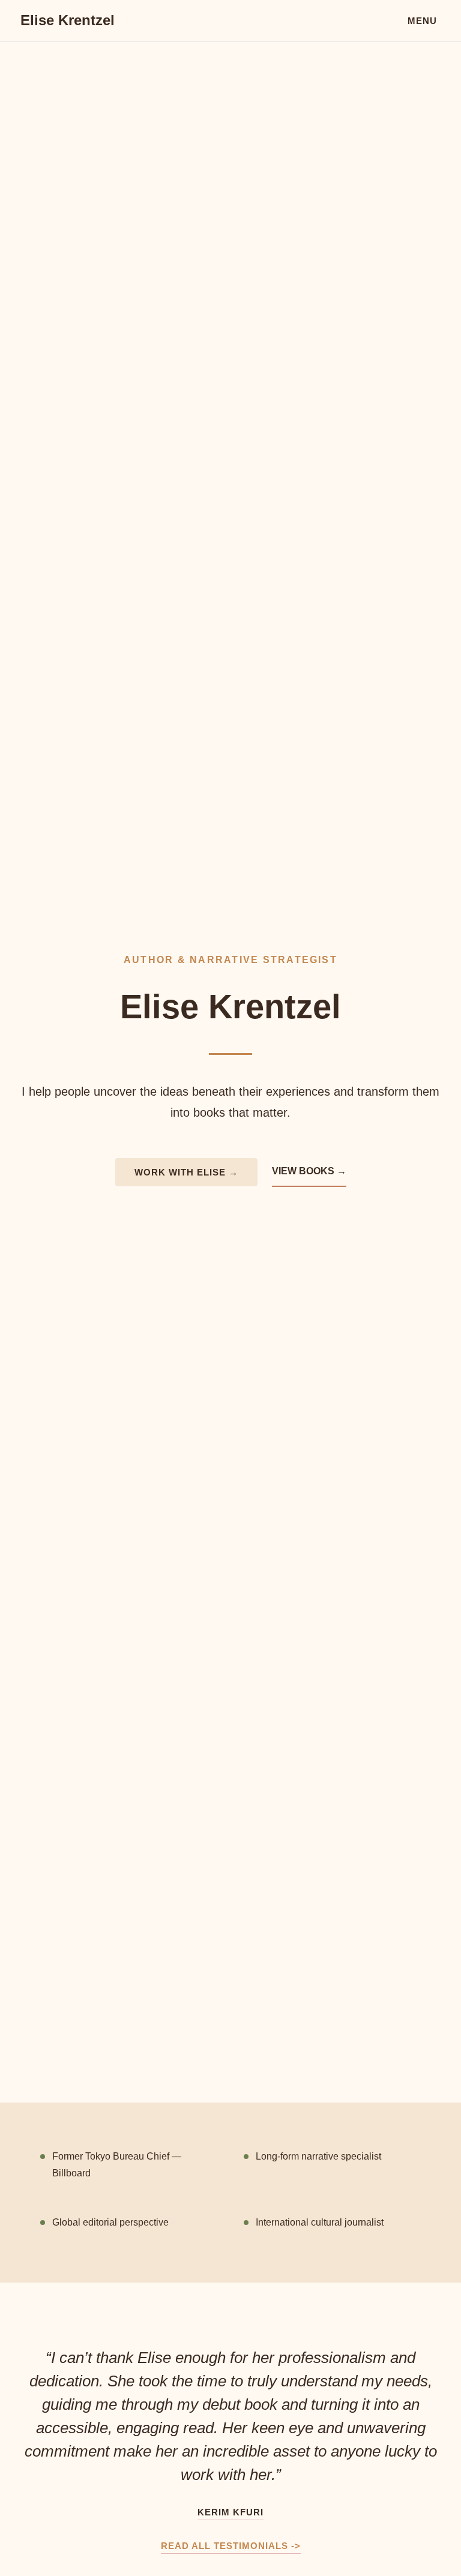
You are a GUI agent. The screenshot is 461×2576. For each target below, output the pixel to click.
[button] (422, 20)
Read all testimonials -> (231, 2546)
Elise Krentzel (68, 20)
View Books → (309, 1171)
